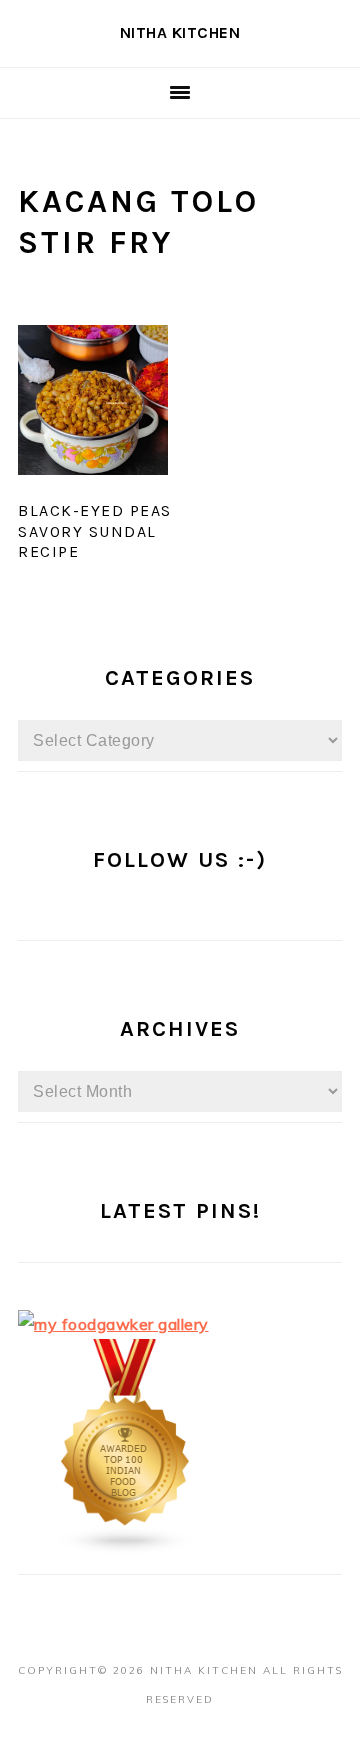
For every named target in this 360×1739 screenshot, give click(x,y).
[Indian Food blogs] (126, 1549)
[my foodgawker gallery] (113, 1324)
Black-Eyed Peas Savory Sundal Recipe (95, 531)
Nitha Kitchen (180, 32)
